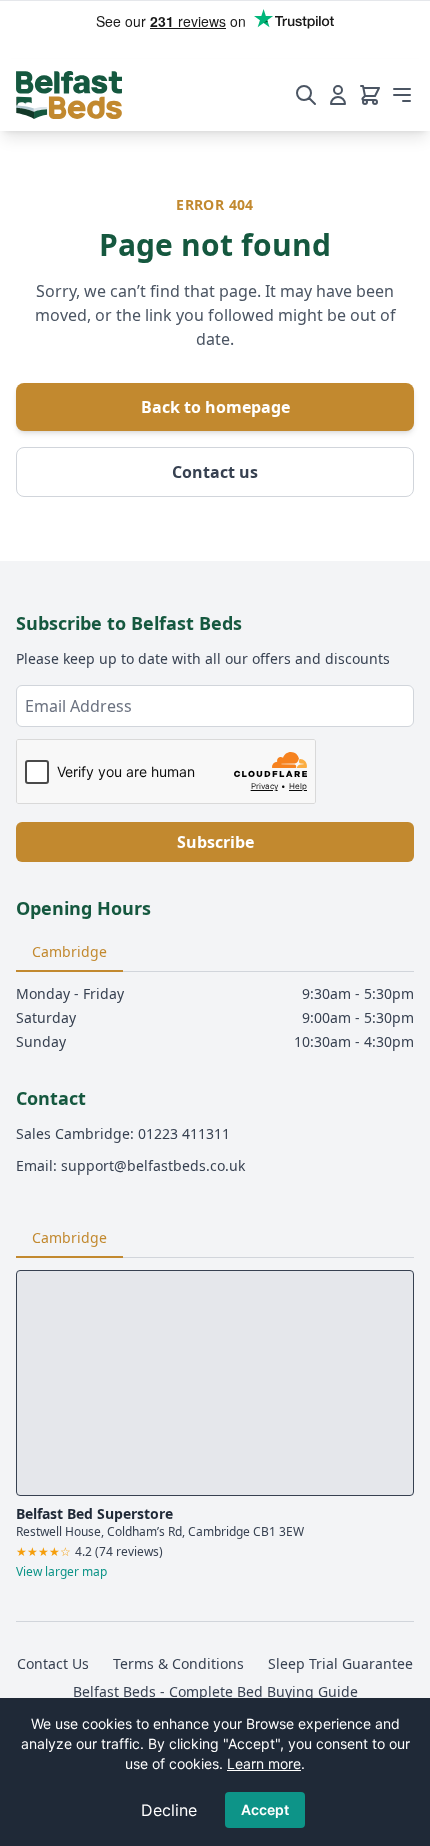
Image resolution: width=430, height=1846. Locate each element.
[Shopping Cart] (370, 95)
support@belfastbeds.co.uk (153, 1165)
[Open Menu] (402, 95)
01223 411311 (184, 1133)
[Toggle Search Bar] (306, 95)
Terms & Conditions (178, 1663)
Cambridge (69, 951)
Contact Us (53, 1663)
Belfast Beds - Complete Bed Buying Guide (215, 1691)
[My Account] (338, 95)
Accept (265, 1809)
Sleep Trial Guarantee (340, 1663)
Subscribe (215, 842)
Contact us (215, 472)
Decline (169, 1810)
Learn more (264, 1763)
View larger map (61, 1572)
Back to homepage (215, 407)
